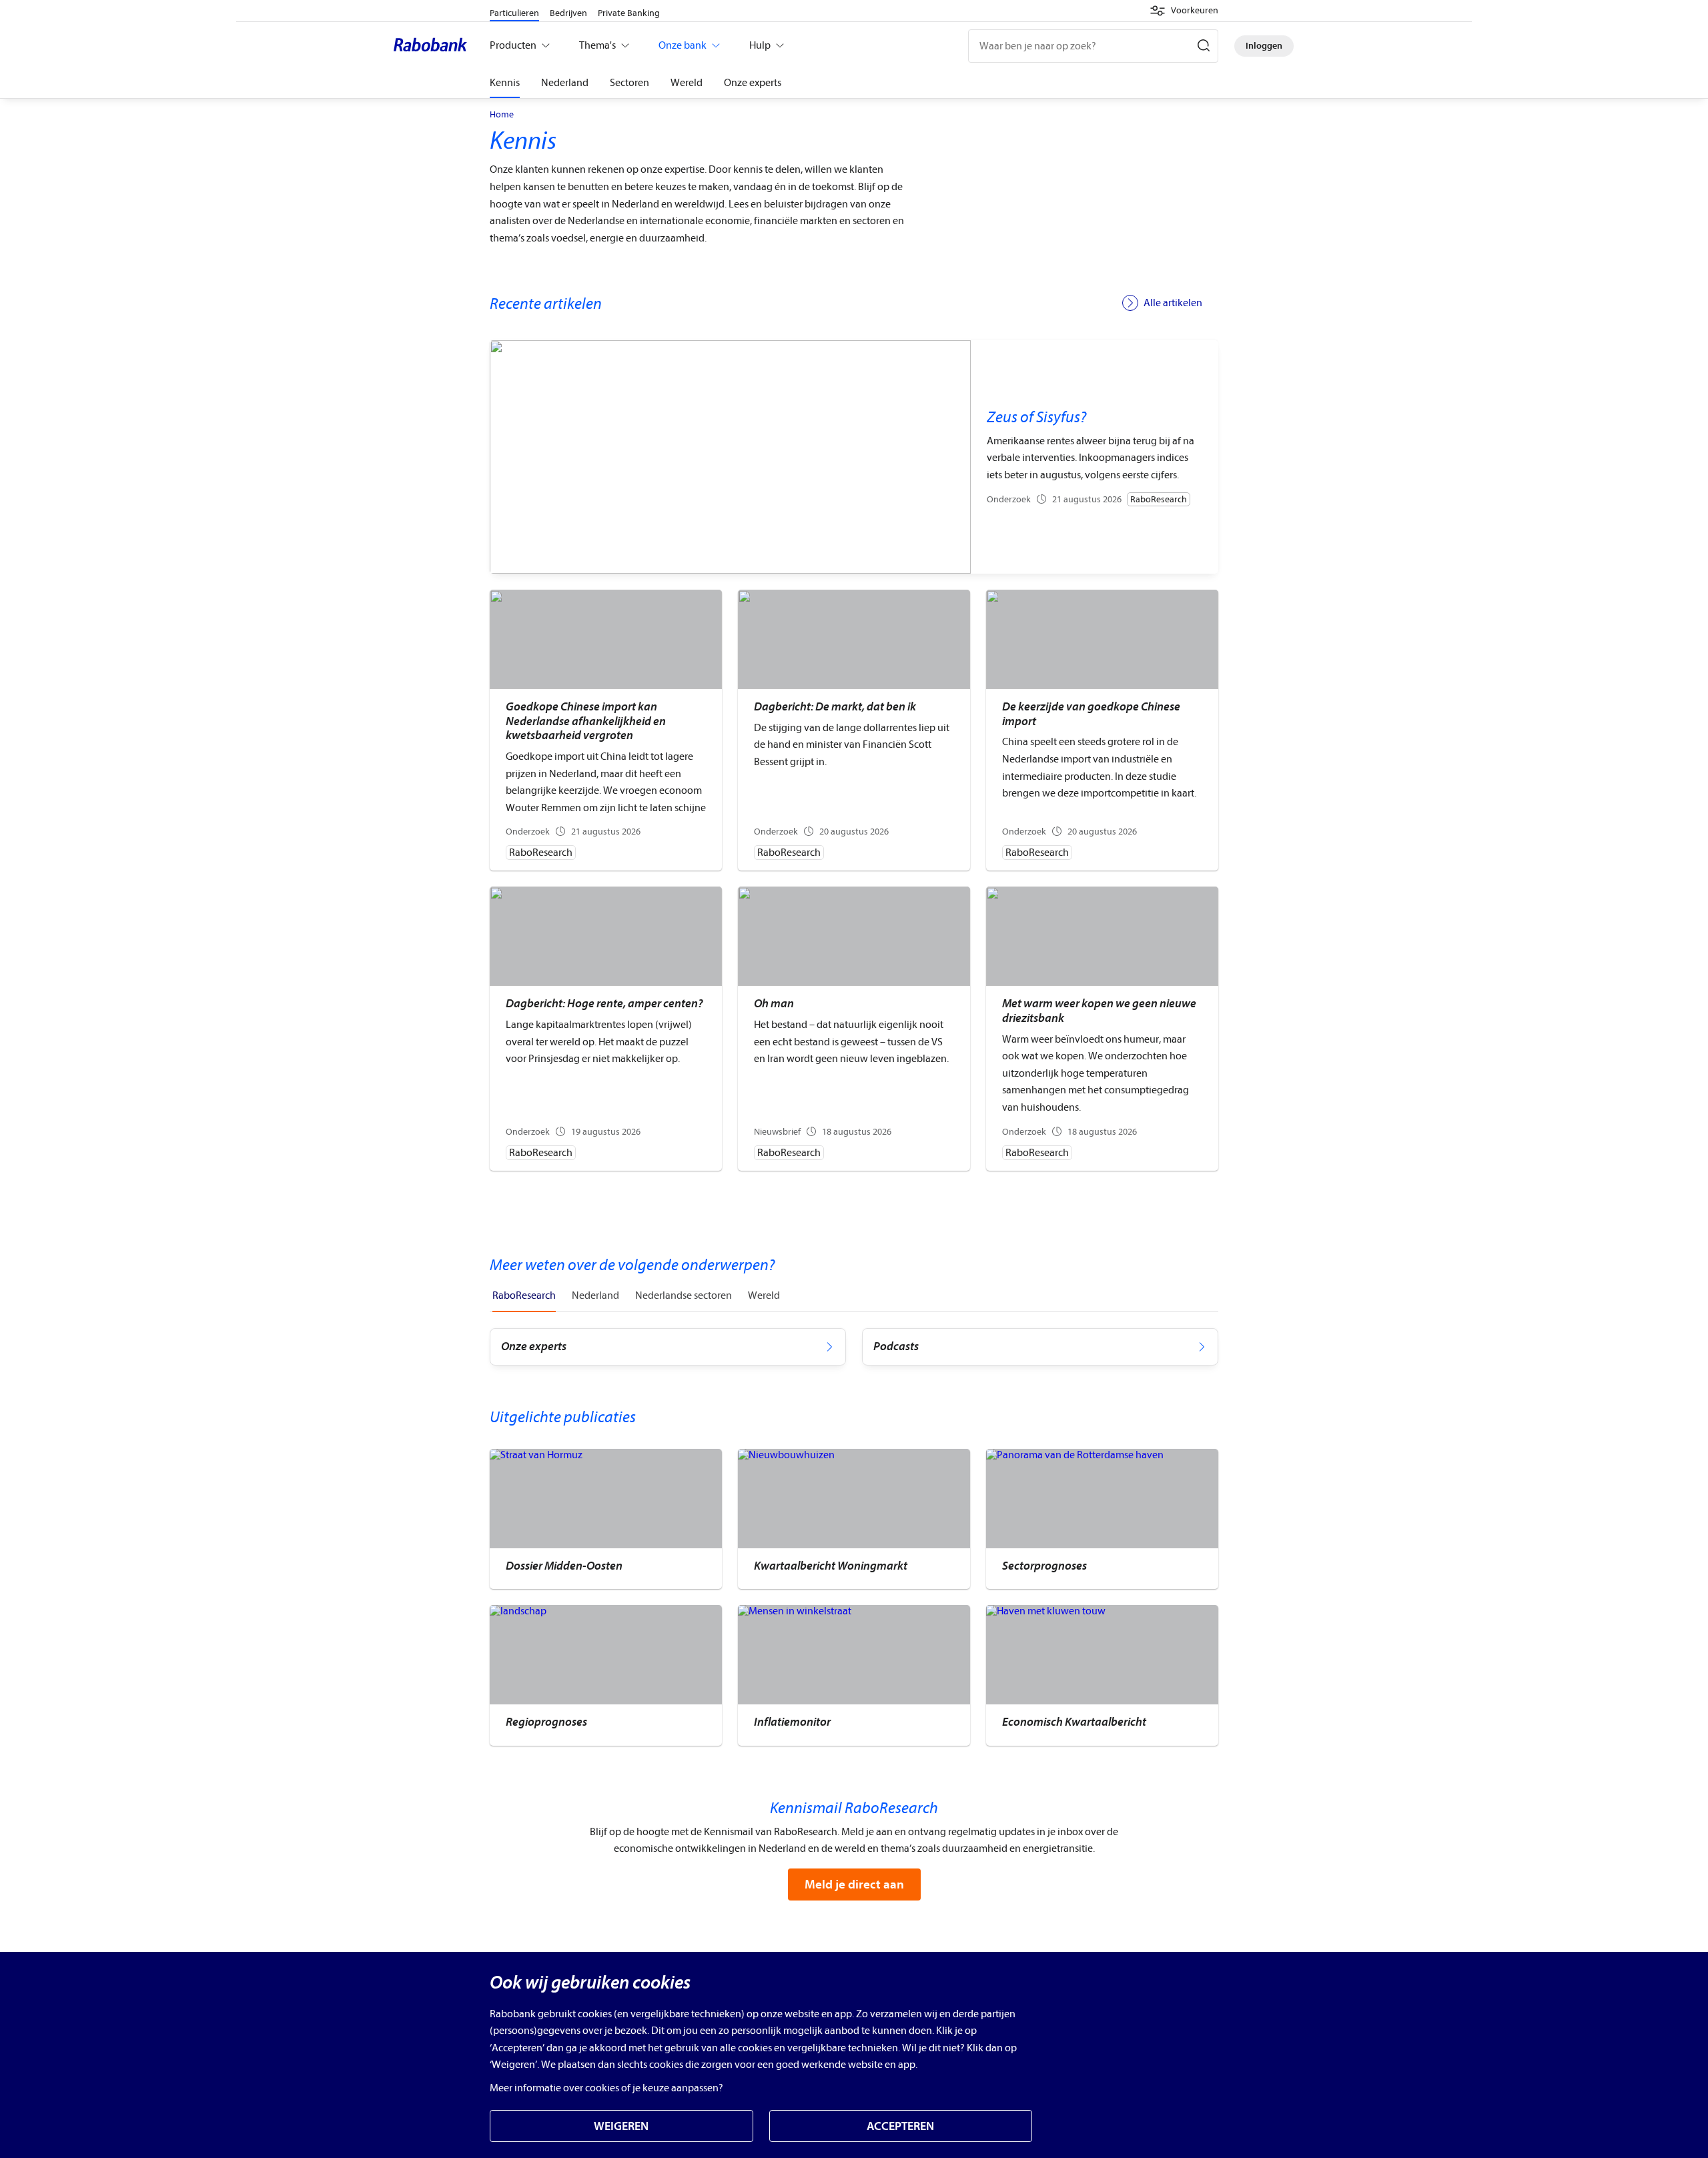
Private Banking (629, 13)
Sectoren (629, 83)
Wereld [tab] (764, 1295)
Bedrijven (568, 13)
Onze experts (753, 83)
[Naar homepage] (434, 46)
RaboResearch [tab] (524, 1295)
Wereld (687, 83)
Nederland (565, 83)
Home (502, 115)
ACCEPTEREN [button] (900, 2126)
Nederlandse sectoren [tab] (684, 1295)
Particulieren (514, 13)
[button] (1184, 11)
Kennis (505, 83)
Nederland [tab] (595, 1295)
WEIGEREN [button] (621, 2126)
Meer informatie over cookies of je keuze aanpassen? (606, 2088)
